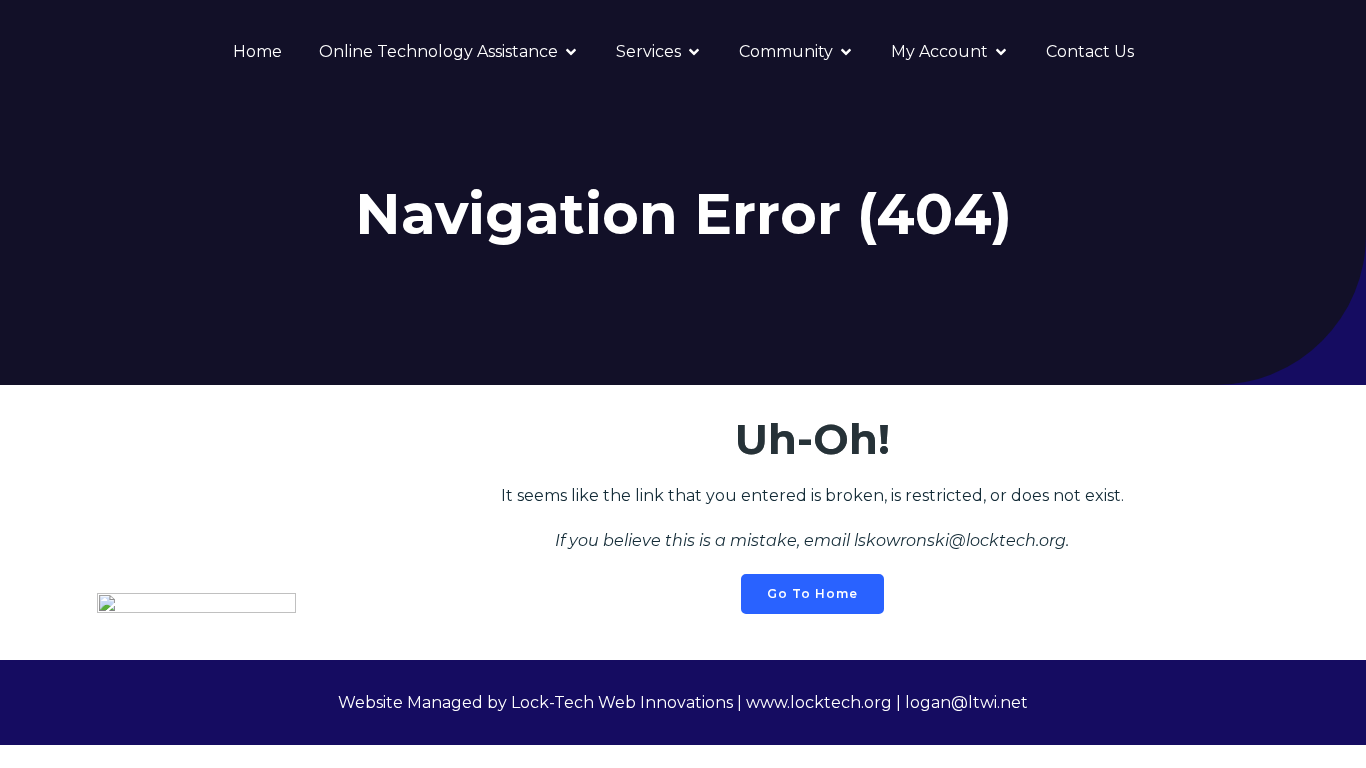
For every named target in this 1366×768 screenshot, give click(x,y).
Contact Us (1090, 51)
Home (257, 51)
